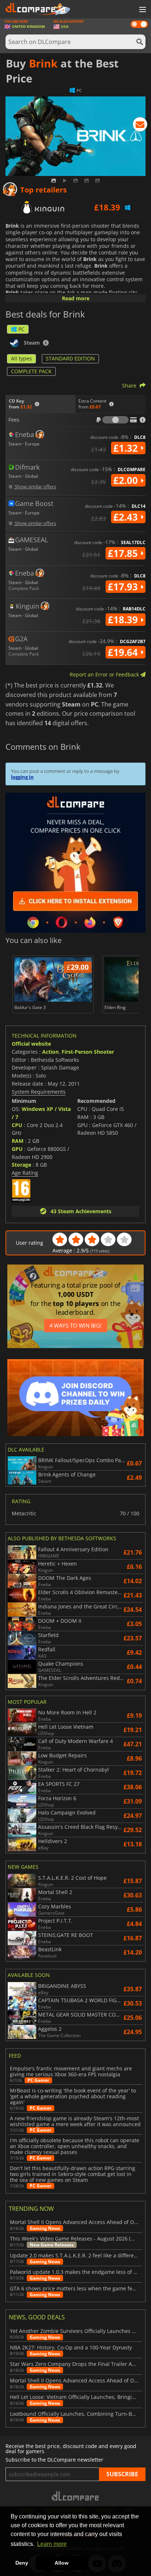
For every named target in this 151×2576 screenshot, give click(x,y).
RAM (18, 1141)
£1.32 (127, 448)
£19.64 (124, 652)
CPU (17, 1125)
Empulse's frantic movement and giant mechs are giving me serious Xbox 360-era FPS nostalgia (71, 2072)
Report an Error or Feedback (105, 674)
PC (21, 329)
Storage (21, 1165)
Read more (76, 298)
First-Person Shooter (88, 1052)
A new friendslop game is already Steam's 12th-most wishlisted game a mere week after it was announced (75, 2121)
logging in (22, 777)
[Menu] (142, 10)
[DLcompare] (76, 2496)
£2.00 (127, 480)
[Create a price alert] (140, 126)
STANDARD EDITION (70, 358)
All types (21, 358)
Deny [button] (22, 2563)
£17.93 (124, 587)
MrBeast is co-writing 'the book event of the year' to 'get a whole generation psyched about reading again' (73, 2096)
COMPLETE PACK (31, 371)
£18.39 (124, 620)
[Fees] (115, 420)
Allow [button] (62, 2563)
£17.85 (124, 553)
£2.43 (127, 517)
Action (50, 1052)
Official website (31, 1044)
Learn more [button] (52, 2544)
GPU (17, 1149)
